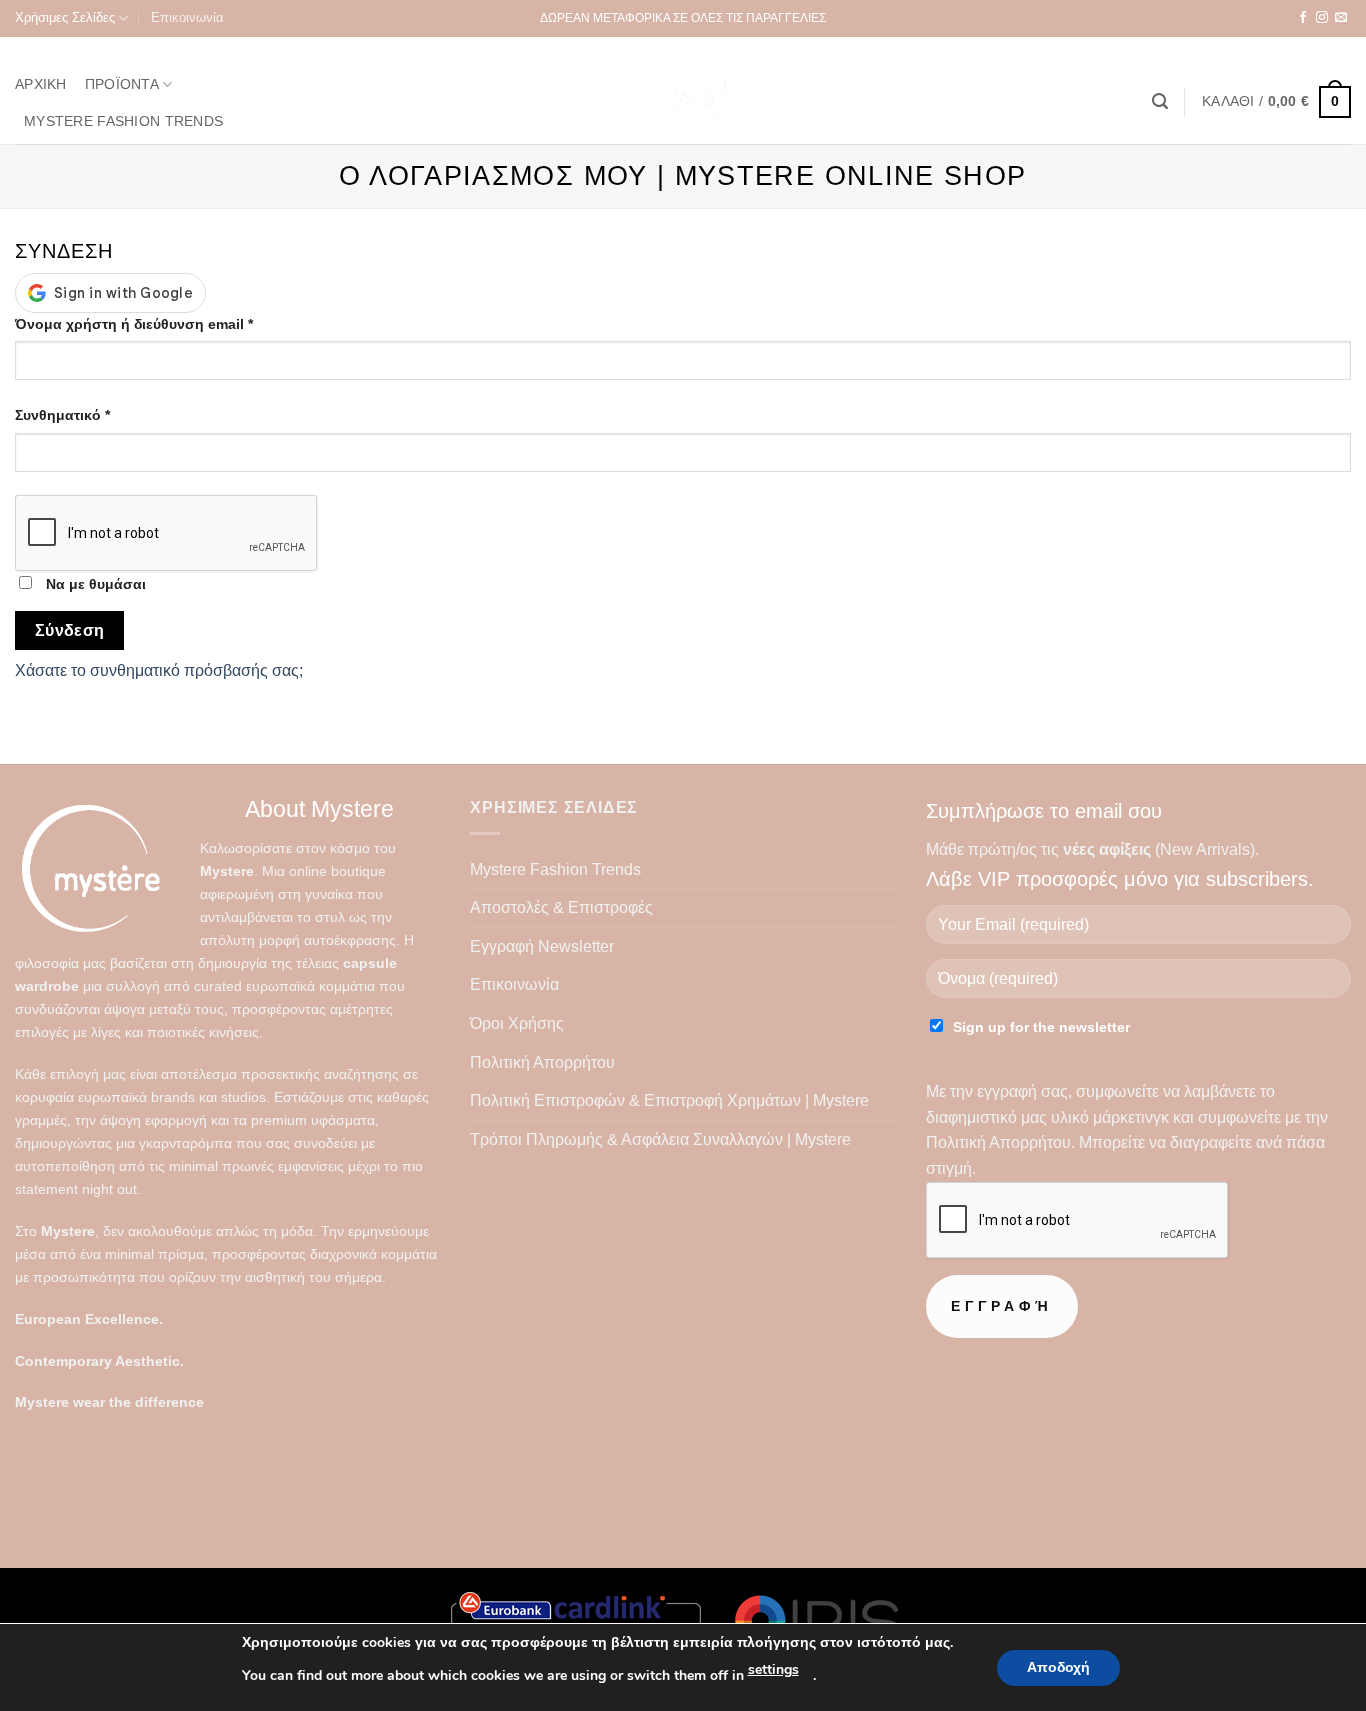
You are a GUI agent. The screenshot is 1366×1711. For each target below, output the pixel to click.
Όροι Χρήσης (517, 1023)
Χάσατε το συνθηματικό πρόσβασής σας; (159, 670)
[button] (1160, 101)
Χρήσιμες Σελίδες (65, 17)
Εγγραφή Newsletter (542, 946)
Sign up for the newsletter (1041, 1027)
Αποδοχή (1058, 1667)
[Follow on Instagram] (1322, 18)
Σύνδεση (70, 630)
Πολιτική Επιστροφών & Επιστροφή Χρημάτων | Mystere (669, 1100)
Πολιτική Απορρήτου (542, 1062)
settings (773, 1669)
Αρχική (41, 84)
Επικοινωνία (187, 17)
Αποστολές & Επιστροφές (561, 907)
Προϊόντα (122, 84)
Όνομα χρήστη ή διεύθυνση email (168, 323)
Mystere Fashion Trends (123, 121)
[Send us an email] (1341, 18)
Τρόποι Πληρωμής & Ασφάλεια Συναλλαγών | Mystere (660, 1139)
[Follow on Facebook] (1303, 18)
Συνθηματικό (97, 414)
